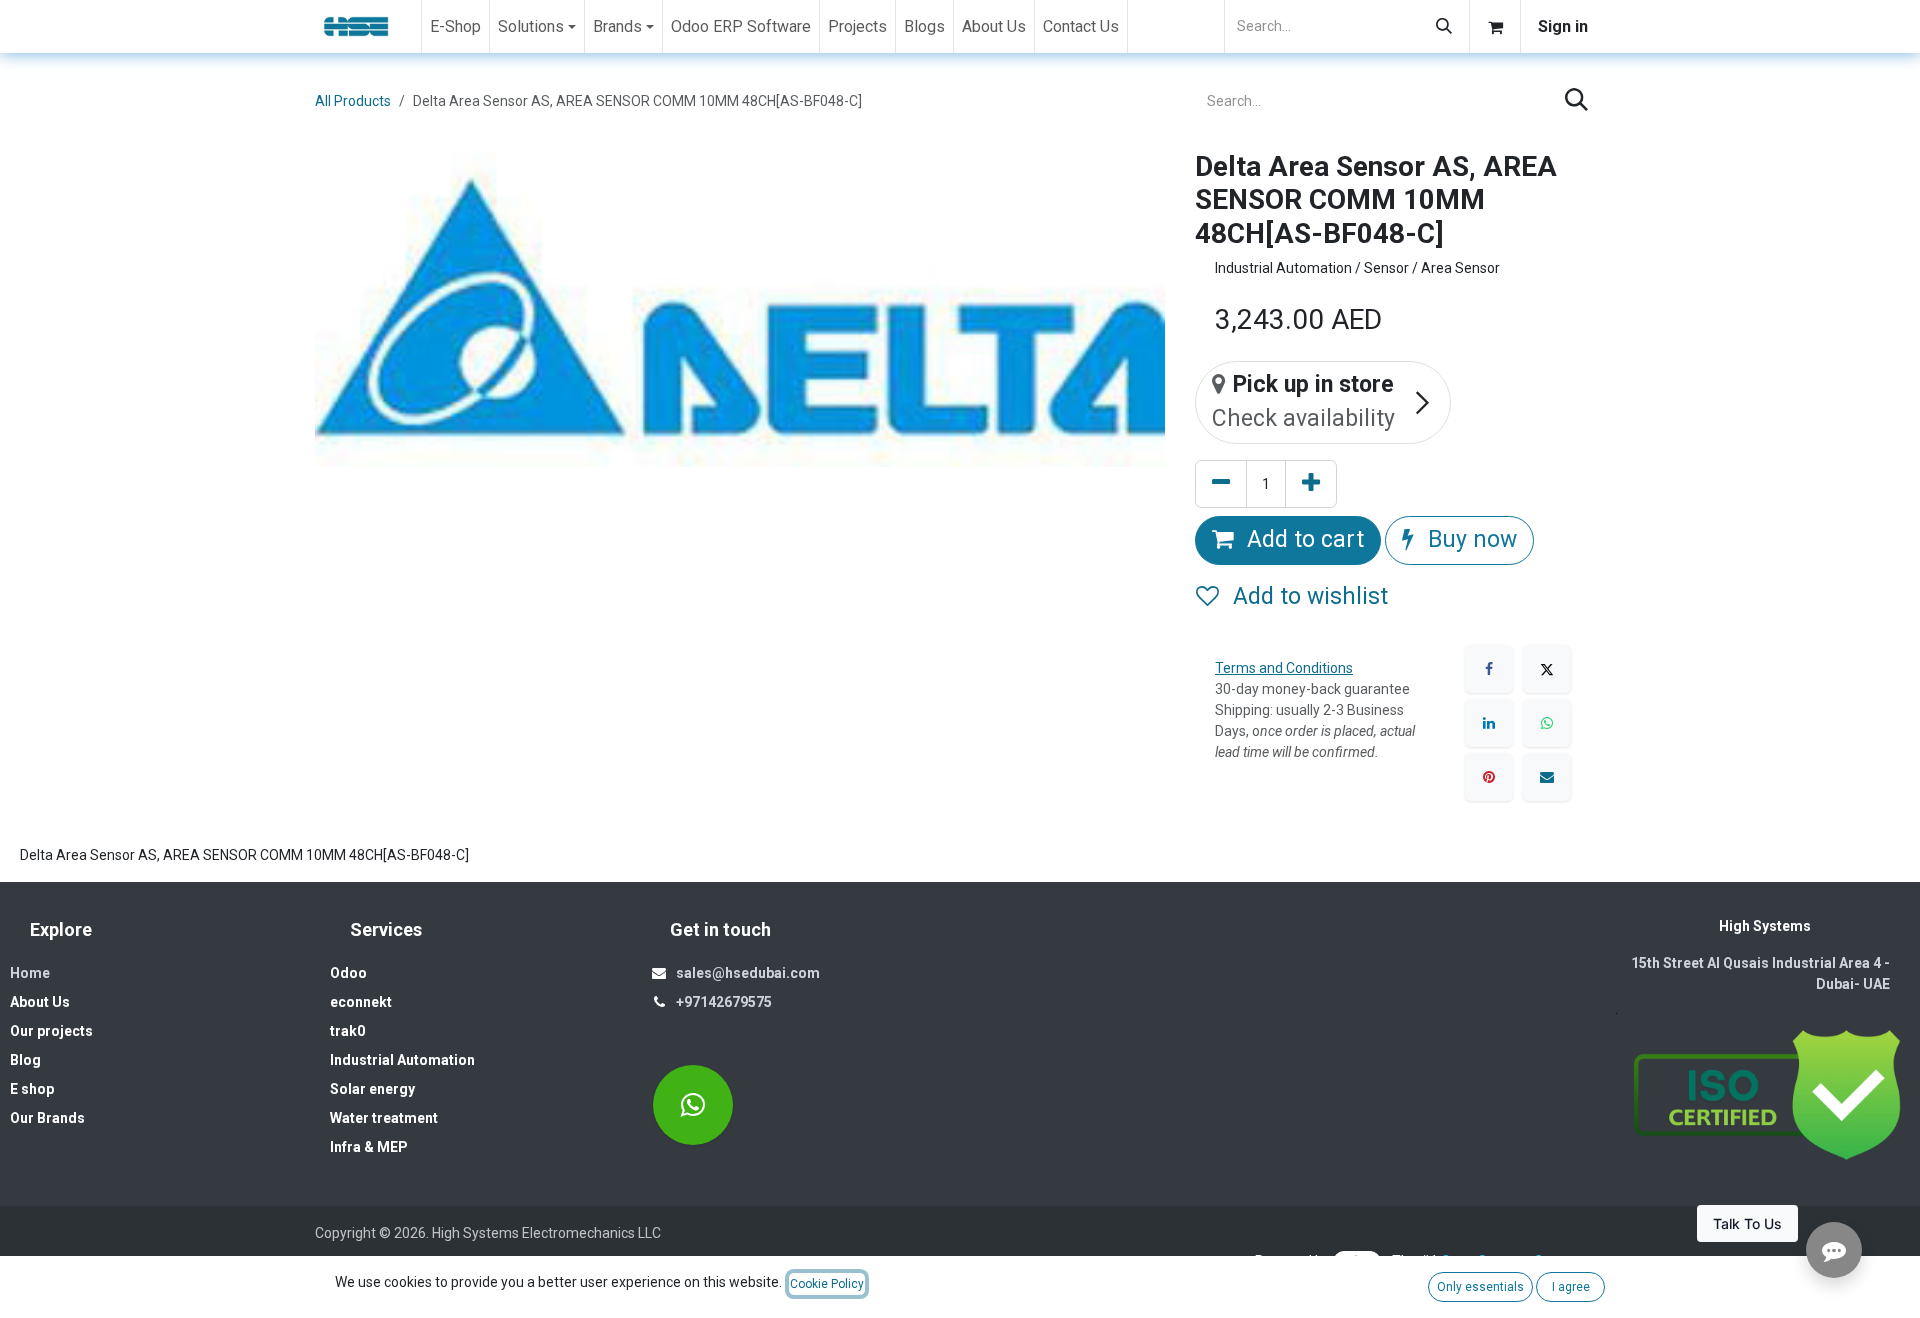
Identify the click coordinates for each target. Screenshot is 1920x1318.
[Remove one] (1221, 484)
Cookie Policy (827, 1284)
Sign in (1563, 26)
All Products (353, 101)
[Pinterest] (1489, 777)
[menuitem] (455, 26)
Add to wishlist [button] (1307, 596)
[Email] (1547, 777)
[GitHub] (693, 1105)
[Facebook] (1489, 669)
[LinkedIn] (1489, 723)
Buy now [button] (1469, 539)
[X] (1547, 669)
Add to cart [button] (1302, 539)
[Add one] (1311, 484)
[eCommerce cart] (1495, 26)
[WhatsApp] (1547, 723)
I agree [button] (1571, 1287)
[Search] (1444, 26)
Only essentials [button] (1480, 1287)
